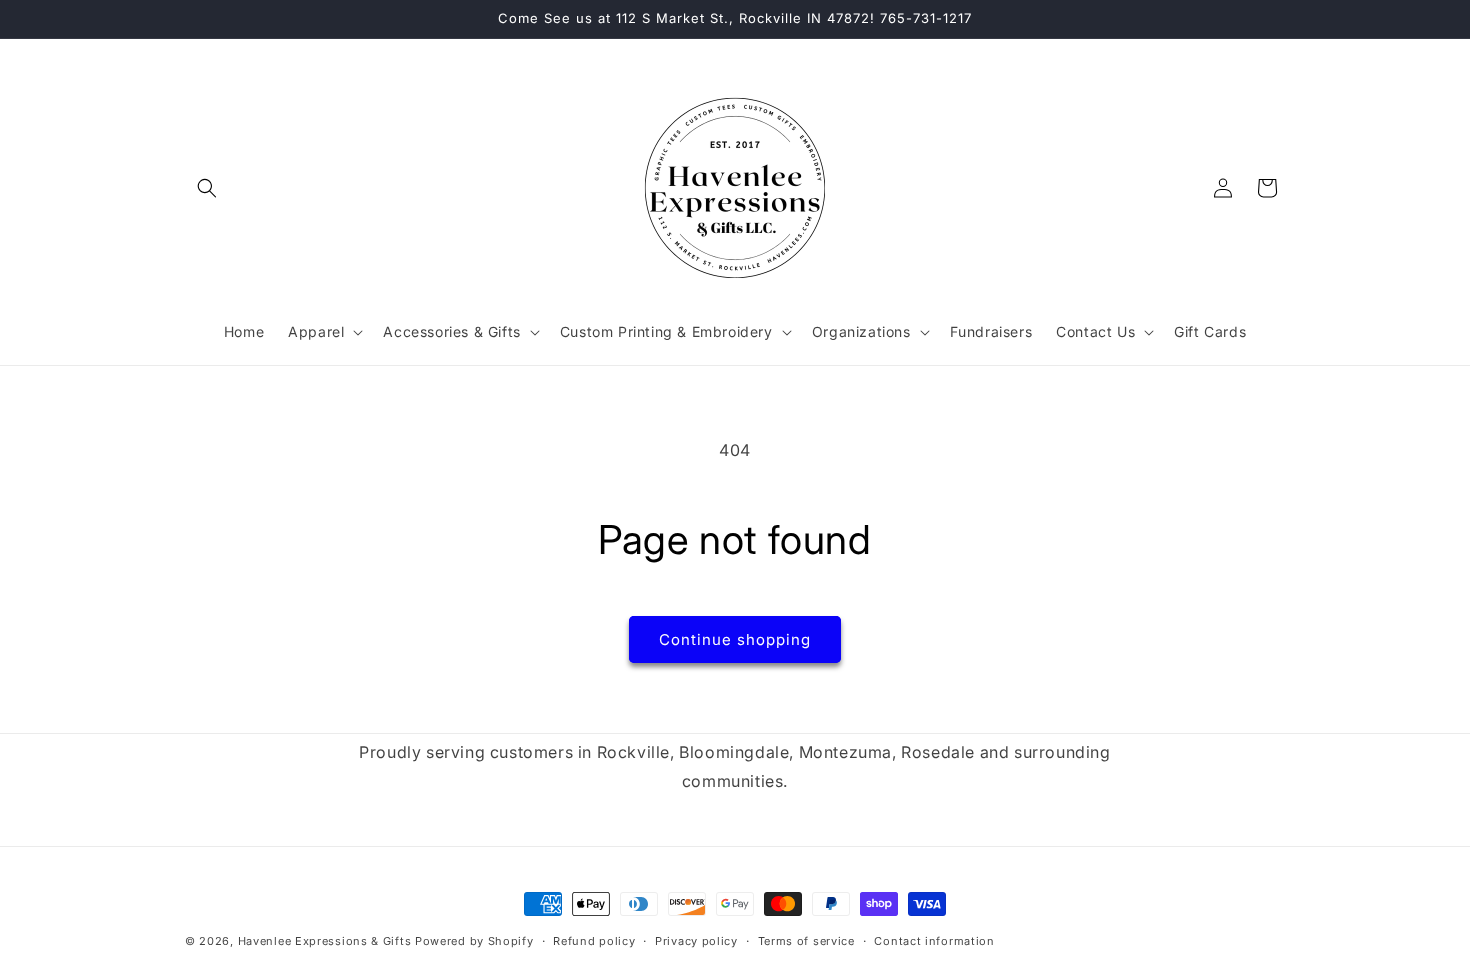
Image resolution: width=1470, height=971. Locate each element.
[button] (207, 188)
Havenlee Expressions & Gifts (325, 941)
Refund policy (594, 941)
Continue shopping (735, 639)
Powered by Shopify (474, 941)
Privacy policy (696, 941)
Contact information (934, 941)
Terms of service (806, 941)
